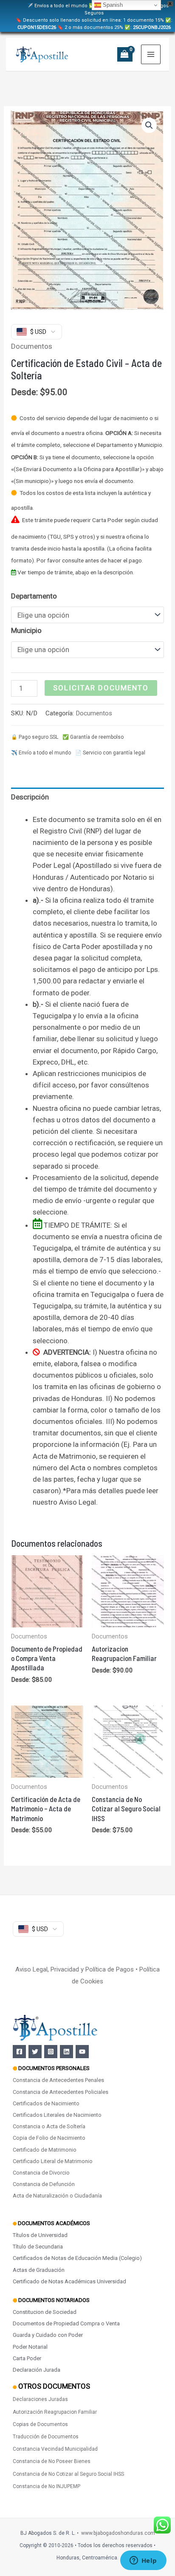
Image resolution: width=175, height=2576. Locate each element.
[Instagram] (51, 2052)
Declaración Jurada (37, 2370)
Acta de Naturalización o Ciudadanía (57, 2196)
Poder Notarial (30, 2347)
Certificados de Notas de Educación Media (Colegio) (77, 2258)
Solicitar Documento (101, 688)
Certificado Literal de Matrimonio (53, 2161)
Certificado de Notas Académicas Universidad (69, 2281)
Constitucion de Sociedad (45, 2312)
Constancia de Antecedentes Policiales (61, 2092)
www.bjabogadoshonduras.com (118, 2533)
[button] (149, 125)
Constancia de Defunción (44, 2184)
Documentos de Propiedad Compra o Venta (66, 2323)
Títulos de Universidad (40, 2235)
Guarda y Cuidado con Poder (48, 2335)
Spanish (112, 5)
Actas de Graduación (39, 2270)
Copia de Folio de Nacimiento (49, 2138)
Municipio (26, 630)
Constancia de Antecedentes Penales (58, 2080)
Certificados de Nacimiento (46, 2103)
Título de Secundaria (38, 2247)
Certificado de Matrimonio (45, 2150)
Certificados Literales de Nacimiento (57, 2115)
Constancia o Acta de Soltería (49, 2126)
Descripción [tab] (30, 797)
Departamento (34, 596)
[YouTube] (82, 2052)
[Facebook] (19, 2052)
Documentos (32, 346)
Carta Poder (27, 2358)
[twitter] (35, 2052)
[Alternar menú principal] (151, 54)
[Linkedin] (66, 2052)
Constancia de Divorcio (41, 2173)
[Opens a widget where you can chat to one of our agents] (143, 2561)
